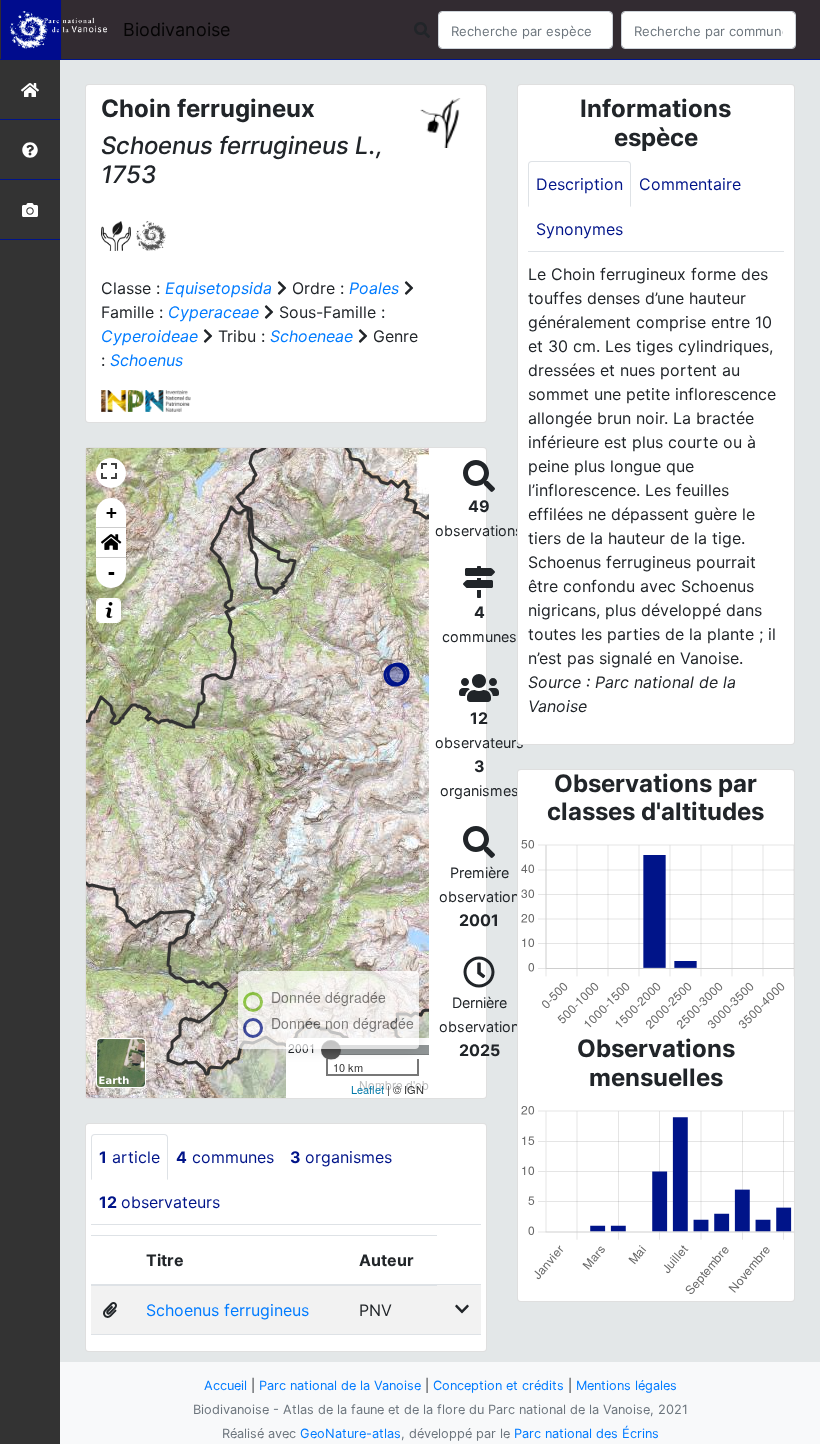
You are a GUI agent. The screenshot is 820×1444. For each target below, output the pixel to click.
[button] (111, 543)
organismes (341, 1157)
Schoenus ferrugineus (227, 1310)
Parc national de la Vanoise (340, 1385)
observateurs (159, 1202)
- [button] (111, 572)
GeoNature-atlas (350, 1433)
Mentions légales (626, 1385)
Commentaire (690, 184)
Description (579, 184)
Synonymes (579, 229)
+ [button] (111, 512)
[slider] (331, 1050)
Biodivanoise (176, 29)
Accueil (225, 1385)
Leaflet (367, 1089)
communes (225, 1157)
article (129, 1157)
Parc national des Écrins (586, 1433)
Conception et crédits (498, 1385)
